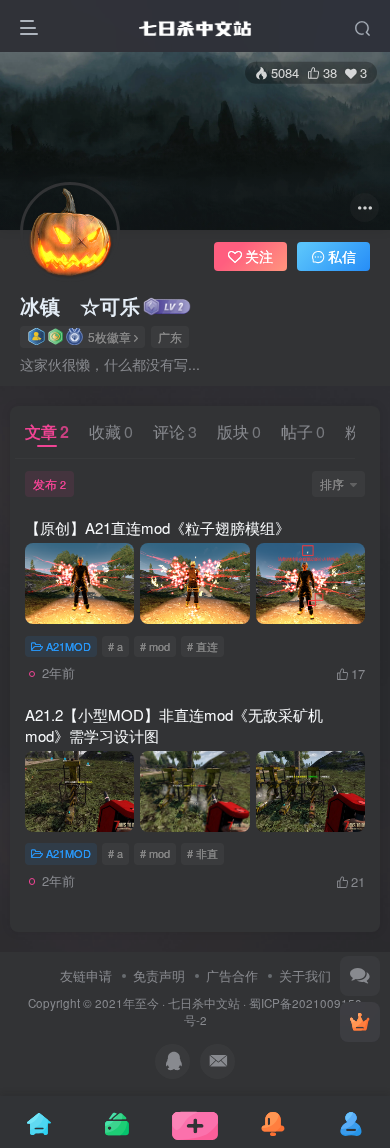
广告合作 (232, 975)
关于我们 (305, 975)
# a (115, 646)
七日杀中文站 (204, 1003)
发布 (49, 483)
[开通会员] (360, 1022)
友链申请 (86, 975)
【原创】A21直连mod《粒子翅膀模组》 (157, 527)
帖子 (303, 431)
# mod (155, 646)
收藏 (111, 431)
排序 (332, 483)
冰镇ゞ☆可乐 (80, 306)
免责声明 (159, 975)
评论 (175, 431)
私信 (342, 256)
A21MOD (68, 646)
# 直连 (202, 646)
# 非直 (202, 853)
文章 (47, 431)
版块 (239, 431)
